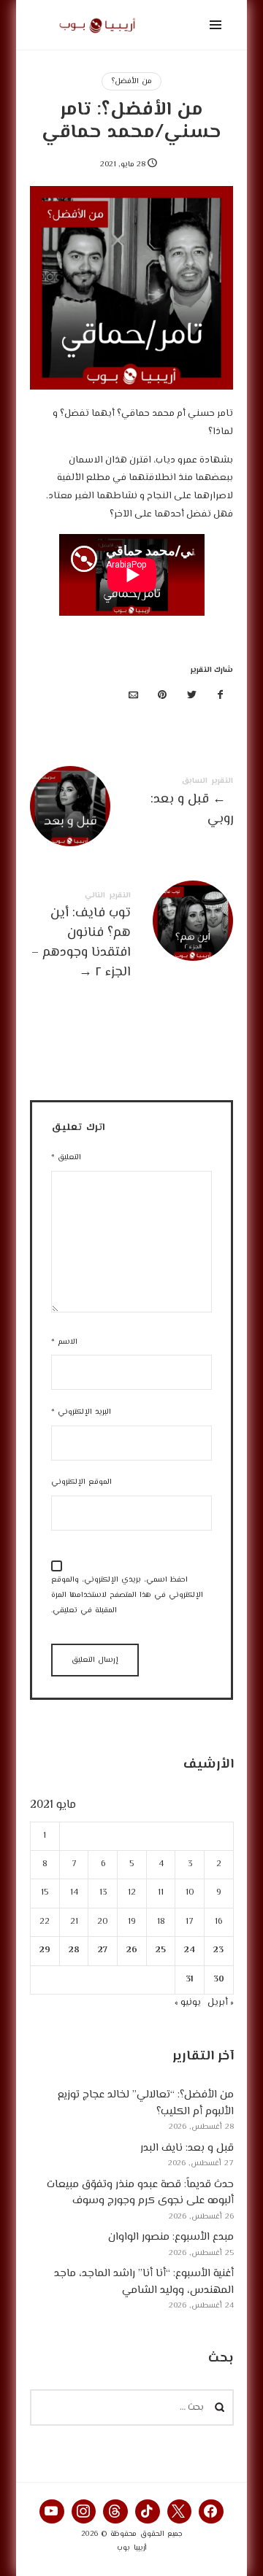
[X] (180, 2512)
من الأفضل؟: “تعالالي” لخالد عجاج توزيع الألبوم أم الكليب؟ (145, 2103)
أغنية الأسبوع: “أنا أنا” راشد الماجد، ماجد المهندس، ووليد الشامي (143, 2282)
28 (73, 1950)
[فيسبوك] (221, 696)
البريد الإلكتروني (81, 1412)
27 (103, 1950)
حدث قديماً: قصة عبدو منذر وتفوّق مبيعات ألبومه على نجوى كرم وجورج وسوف (140, 2193)
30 (219, 1979)
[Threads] (115, 2512)
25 (161, 1950)
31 (190, 1979)
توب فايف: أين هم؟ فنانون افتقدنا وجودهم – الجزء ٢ (132, 938)
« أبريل (220, 2003)
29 (45, 1950)
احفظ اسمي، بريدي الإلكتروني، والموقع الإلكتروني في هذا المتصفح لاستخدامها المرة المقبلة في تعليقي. (127, 1595)
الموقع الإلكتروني (81, 1482)
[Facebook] (211, 2512)
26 (132, 1950)
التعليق (66, 1157)
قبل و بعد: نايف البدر (186, 2148)
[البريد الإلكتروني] (134, 696)
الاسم (64, 1342)
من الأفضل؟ (131, 81)
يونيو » (187, 2003)
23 (218, 1950)
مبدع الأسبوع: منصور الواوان (170, 2237)
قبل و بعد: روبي (132, 804)
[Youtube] (52, 2512)
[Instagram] (84, 2512)
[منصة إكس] (191, 696)
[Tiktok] (148, 2512)
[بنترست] (163, 696)
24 (190, 1950)
